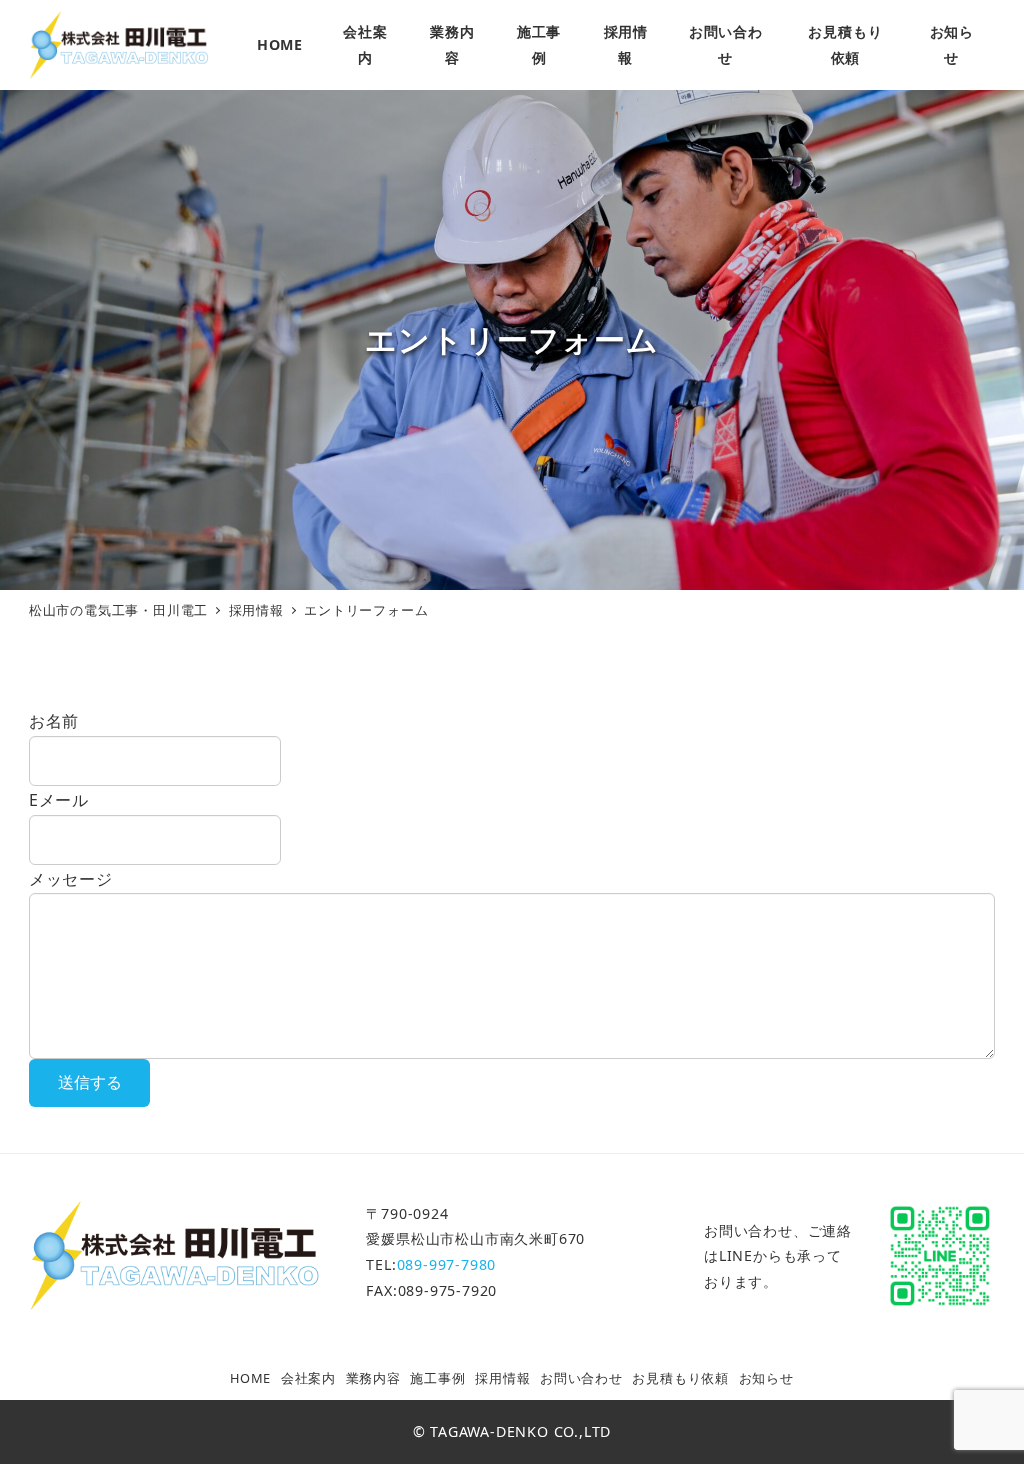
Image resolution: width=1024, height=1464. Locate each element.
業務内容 (373, 1378)
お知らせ (766, 1378)
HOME (250, 1378)
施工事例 (437, 1378)
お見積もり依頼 (680, 1378)
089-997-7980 (447, 1264)
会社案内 (308, 1378)
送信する (90, 1082)
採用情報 (502, 1378)
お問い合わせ (581, 1378)
